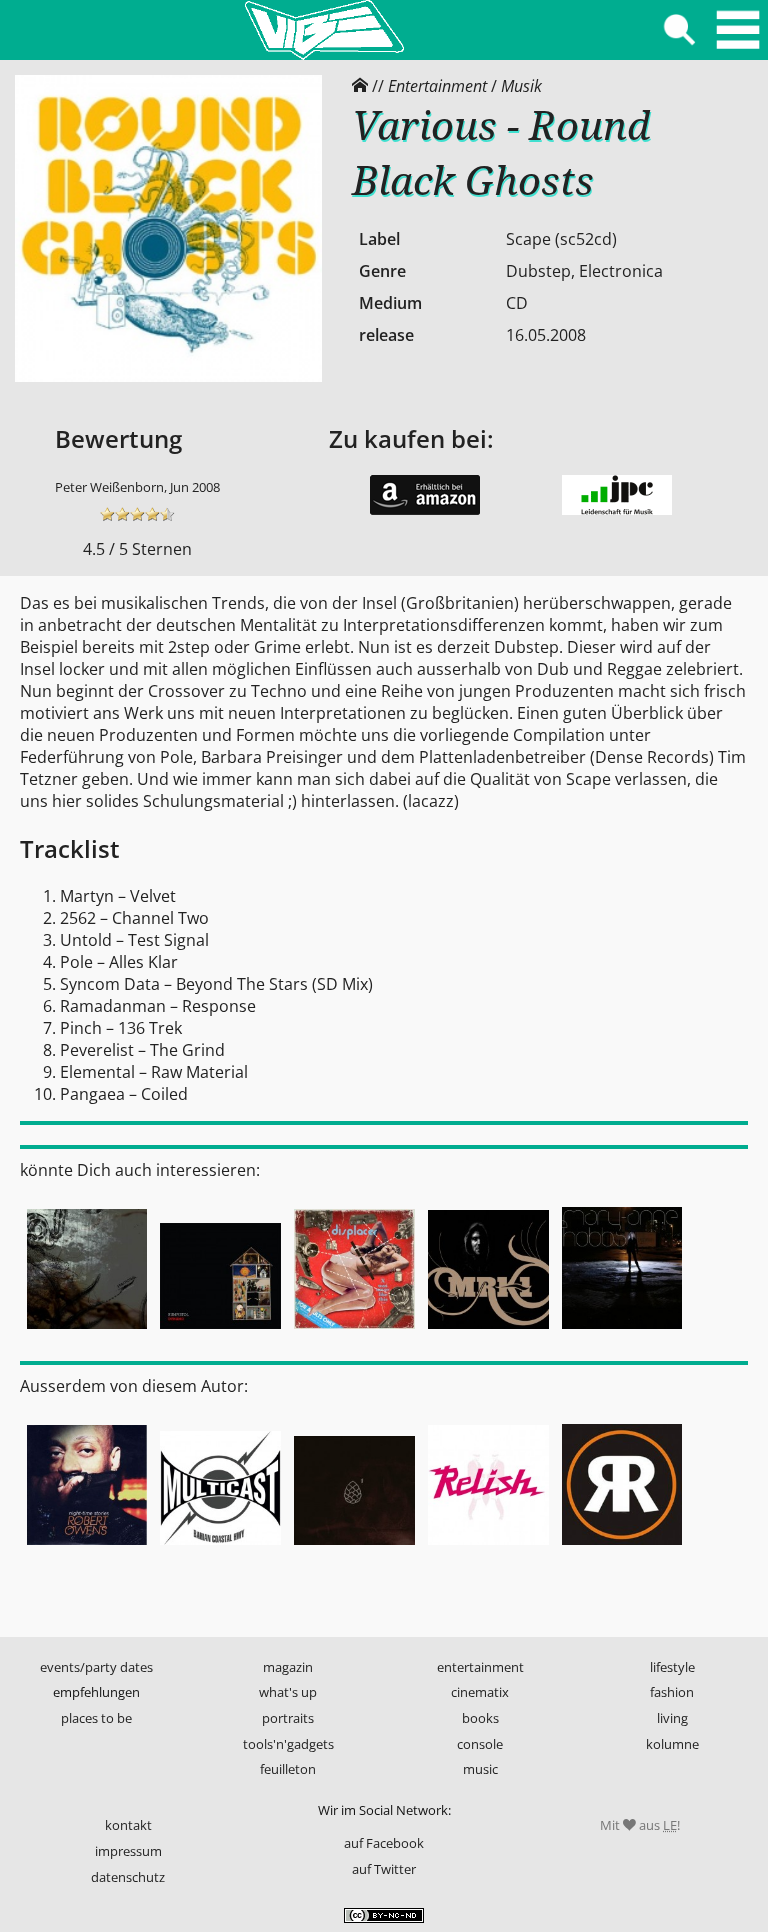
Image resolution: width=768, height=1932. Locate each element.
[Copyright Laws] (488, 1331)
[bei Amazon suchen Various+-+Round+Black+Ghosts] (425, 510)
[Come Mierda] (87, 1331)
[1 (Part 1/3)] (355, 1547)
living (672, 1718)
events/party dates (96, 1667)
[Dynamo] (221, 1331)
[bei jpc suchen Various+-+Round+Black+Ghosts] (617, 510)
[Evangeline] (622, 1331)
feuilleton (288, 1769)
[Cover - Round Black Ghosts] (168, 377)
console (480, 1744)
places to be (96, 1718)
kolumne (672, 1744)
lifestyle (672, 1667)
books (480, 1718)
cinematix (480, 1692)
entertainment (480, 1667)
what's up (288, 1692)
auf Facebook (384, 1843)
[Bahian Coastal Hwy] (221, 1547)
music (480, 1769)
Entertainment (437, 86)
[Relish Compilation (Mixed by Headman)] (488, 1547)
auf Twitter (384, 1869)
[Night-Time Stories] (87, 1547)
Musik (521, 86)
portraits (288, 1718)
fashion (672, 1692)
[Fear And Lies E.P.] (622, 1547)
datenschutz (128, 1877)
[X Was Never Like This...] (355, 1331)
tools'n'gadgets (288, 1744)
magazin (288, 1667)
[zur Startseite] (324, 30)
